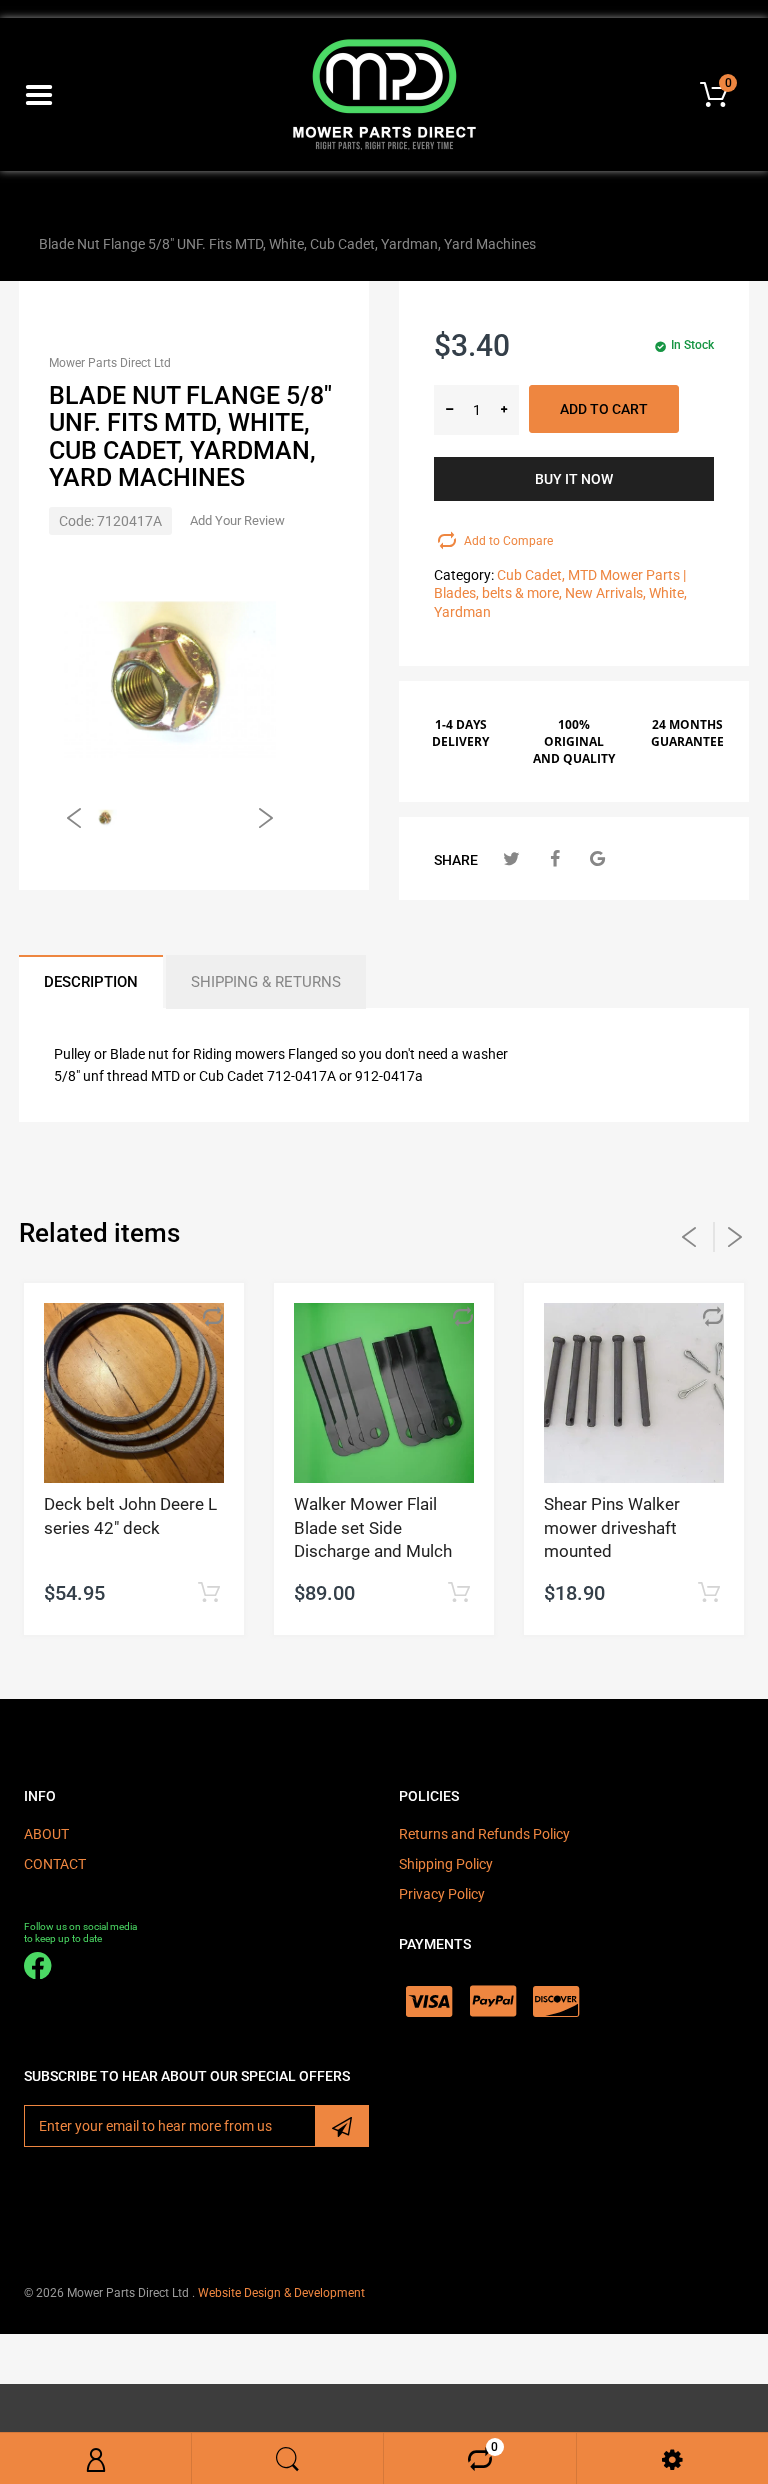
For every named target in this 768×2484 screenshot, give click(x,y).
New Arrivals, (605, 593)
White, (668, 593)
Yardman (462, 612)
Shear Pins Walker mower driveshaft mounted (612, 1528)
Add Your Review (237, 520)
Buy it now (574, 479)
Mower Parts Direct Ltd (110, 363)
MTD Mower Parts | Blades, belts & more (202, 208)
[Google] (597, 858)
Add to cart (604, 409)
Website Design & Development (281, 2293)
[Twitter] (511, 858)
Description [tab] (91, 982)
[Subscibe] (342, 2126)
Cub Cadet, (531, 575)
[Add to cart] (208, 1593)
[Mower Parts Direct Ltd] (384, 93)
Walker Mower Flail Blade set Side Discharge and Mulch (373, 1528)
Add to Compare (508, 541)
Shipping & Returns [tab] (266, 982)
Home (42, 208)
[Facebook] (554, 858)
